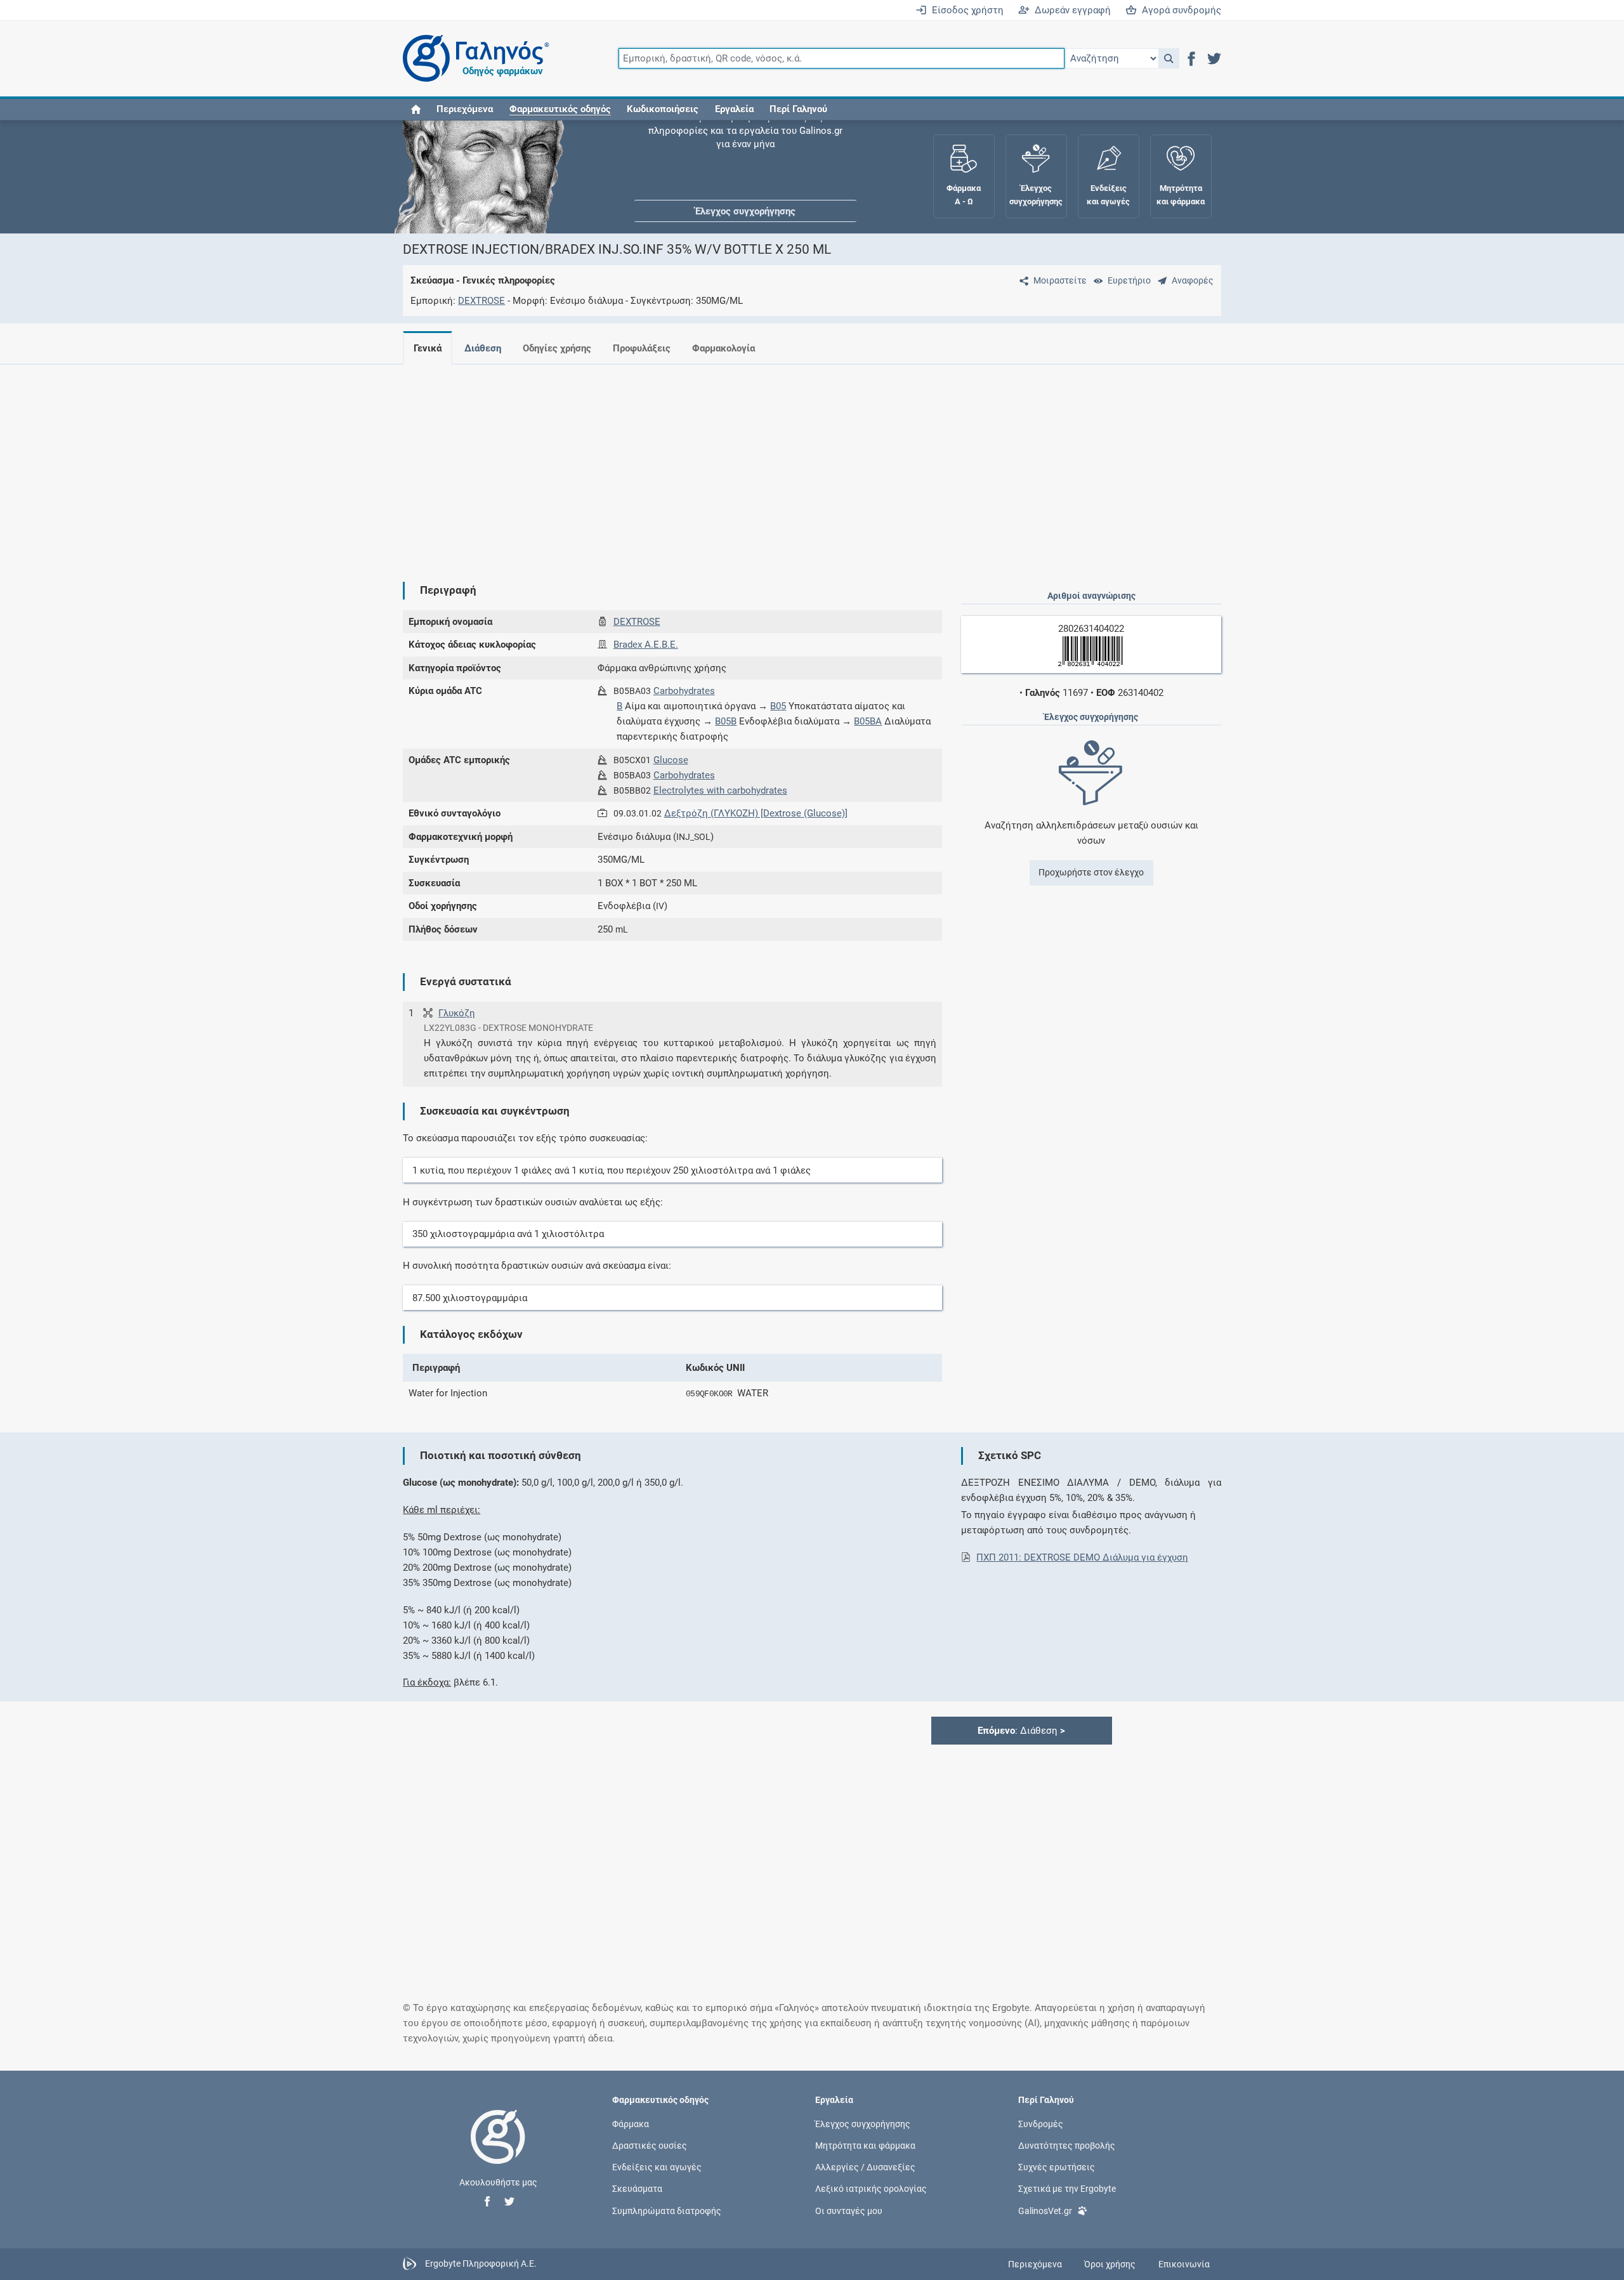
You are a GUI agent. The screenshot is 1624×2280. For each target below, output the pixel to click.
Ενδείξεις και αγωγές (657, 2167)
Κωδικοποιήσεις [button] (663, 109)
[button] (1169, 58)
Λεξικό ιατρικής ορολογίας (871, 2189)
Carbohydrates (684, 691)
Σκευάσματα (637, 2189)
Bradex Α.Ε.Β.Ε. (646, 645)
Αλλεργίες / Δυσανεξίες (865, 2167)
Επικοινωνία (1184, 2264)
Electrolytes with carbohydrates (720, 790)
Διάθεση (483, 348)
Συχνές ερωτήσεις (1057, 2167)
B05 (778, 706)
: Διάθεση (1021, 1731)
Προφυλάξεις (642, 348)
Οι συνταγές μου (849, 2210)
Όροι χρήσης (1110, 2264)
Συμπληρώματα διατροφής (667, 2210)
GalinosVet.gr (1045, 2210)
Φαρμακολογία (724, 348)
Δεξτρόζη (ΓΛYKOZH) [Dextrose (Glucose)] (756, 813)
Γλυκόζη (457, 1013)
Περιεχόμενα (465, 109)
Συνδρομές (1041, 2123)
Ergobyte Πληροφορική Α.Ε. (481, 2264)
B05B (726, 721)
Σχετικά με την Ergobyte (1067, 2189)
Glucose (671, 760)
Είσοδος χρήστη (965, 10)
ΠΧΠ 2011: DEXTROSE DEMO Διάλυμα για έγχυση (1082, 1557)
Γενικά (428, 348)
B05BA (868, 721)
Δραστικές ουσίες (650, 2146)
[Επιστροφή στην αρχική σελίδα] (498, 2150)
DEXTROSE (481, 301)
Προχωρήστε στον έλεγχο (1091, 872)
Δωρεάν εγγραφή (1070, 10)
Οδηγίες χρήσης (557, 348)
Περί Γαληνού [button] (798, 109)
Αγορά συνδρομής (1179, 10)
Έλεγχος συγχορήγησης (745, 159)
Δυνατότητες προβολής (1067, 2146)
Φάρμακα (631, 2123)
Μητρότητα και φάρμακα (865, 2146)
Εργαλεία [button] (734, 109)
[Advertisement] (774, 463)
